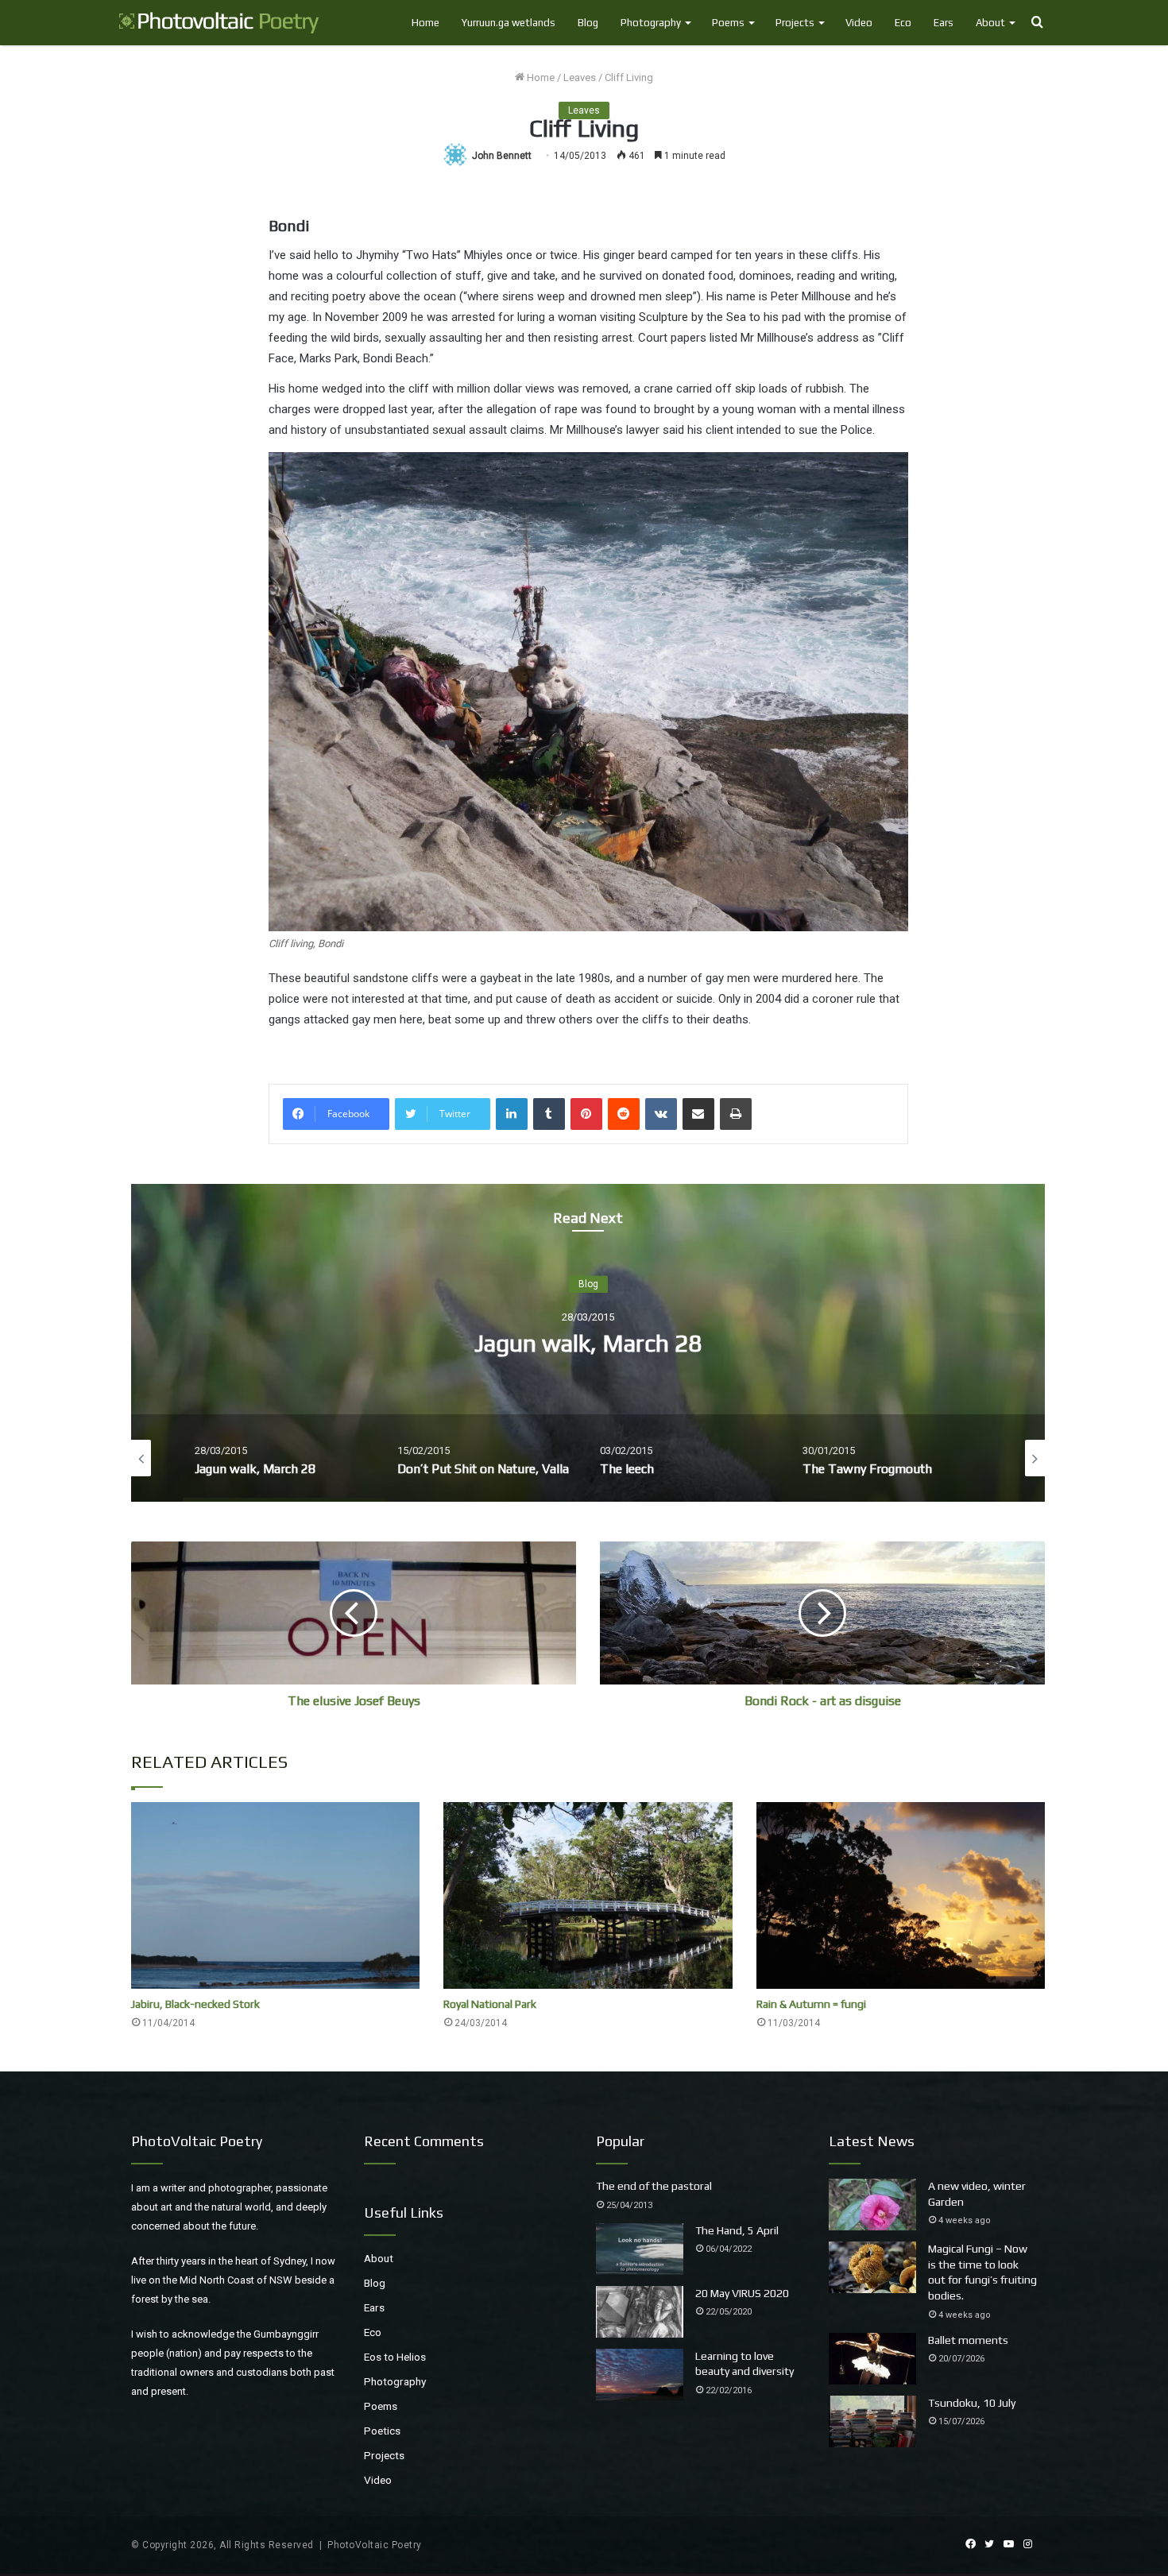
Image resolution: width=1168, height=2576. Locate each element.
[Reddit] (624, 1114)
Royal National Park (490, 2004)
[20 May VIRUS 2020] (640, 2312)
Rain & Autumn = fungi (811, 2004)
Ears (944, 23)
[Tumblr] (549, 1114)
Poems (728, 23)
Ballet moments (968, 2340)
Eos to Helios (395, 2357)
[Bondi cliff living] (588, 692)
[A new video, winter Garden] (872, 2205)
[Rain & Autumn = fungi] (901, 1895)
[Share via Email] (698, 1114)
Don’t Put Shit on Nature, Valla (588, 1343)
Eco (903, 23)
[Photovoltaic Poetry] (219, 23)
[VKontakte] (661, 1114)
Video (859, 23)
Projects (795, 23)
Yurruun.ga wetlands (509, 23)
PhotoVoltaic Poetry (375, 2545)
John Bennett (502, 156)
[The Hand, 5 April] (640, 2249)
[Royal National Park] (588, 1895)
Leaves (580, 77)
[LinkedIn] (512, 1114)
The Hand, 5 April (737, 2230)
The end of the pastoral (654, 2186)
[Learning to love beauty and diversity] (640, 2375)
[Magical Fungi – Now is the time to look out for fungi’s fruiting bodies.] (872, 2267)
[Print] (736, 1114)
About (990, 23)
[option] (588, 1343)
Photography (651, 23)
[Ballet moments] (872, 2359)
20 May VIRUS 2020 (742, 2293)
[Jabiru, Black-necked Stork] (275, 1895)
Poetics (382, 2431)
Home (425, 23)
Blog (588, 23)
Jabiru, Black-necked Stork (195, 2004)
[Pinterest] (586, 1114)
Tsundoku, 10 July (972, 2403)
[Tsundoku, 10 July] (872, 2421)
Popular (620, 2141)
